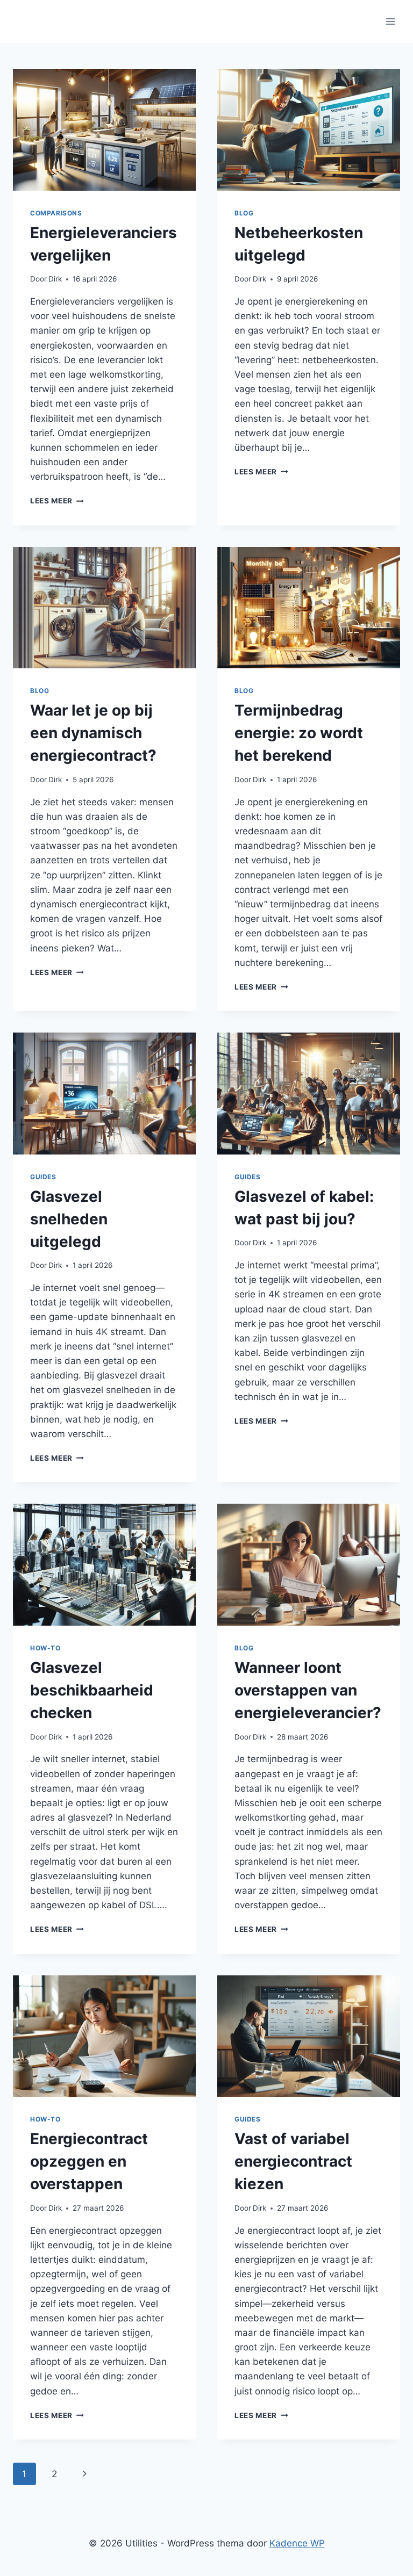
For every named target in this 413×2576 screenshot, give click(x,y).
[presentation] (104, 130)
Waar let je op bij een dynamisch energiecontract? (93, 733)
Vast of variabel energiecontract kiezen (293, 2161)
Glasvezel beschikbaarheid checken (92, 1690)
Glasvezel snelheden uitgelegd (69, 1219)
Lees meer (57, 501)
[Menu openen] (390, 21)
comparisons (56, 213)
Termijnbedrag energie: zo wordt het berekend (299, 733)
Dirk (55, 279)
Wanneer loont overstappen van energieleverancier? (308, 1690)
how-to (45, 1648)
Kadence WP (297, 2543)
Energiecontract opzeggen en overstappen (89, 2161)
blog (244, 213)
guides (43, 1177)
